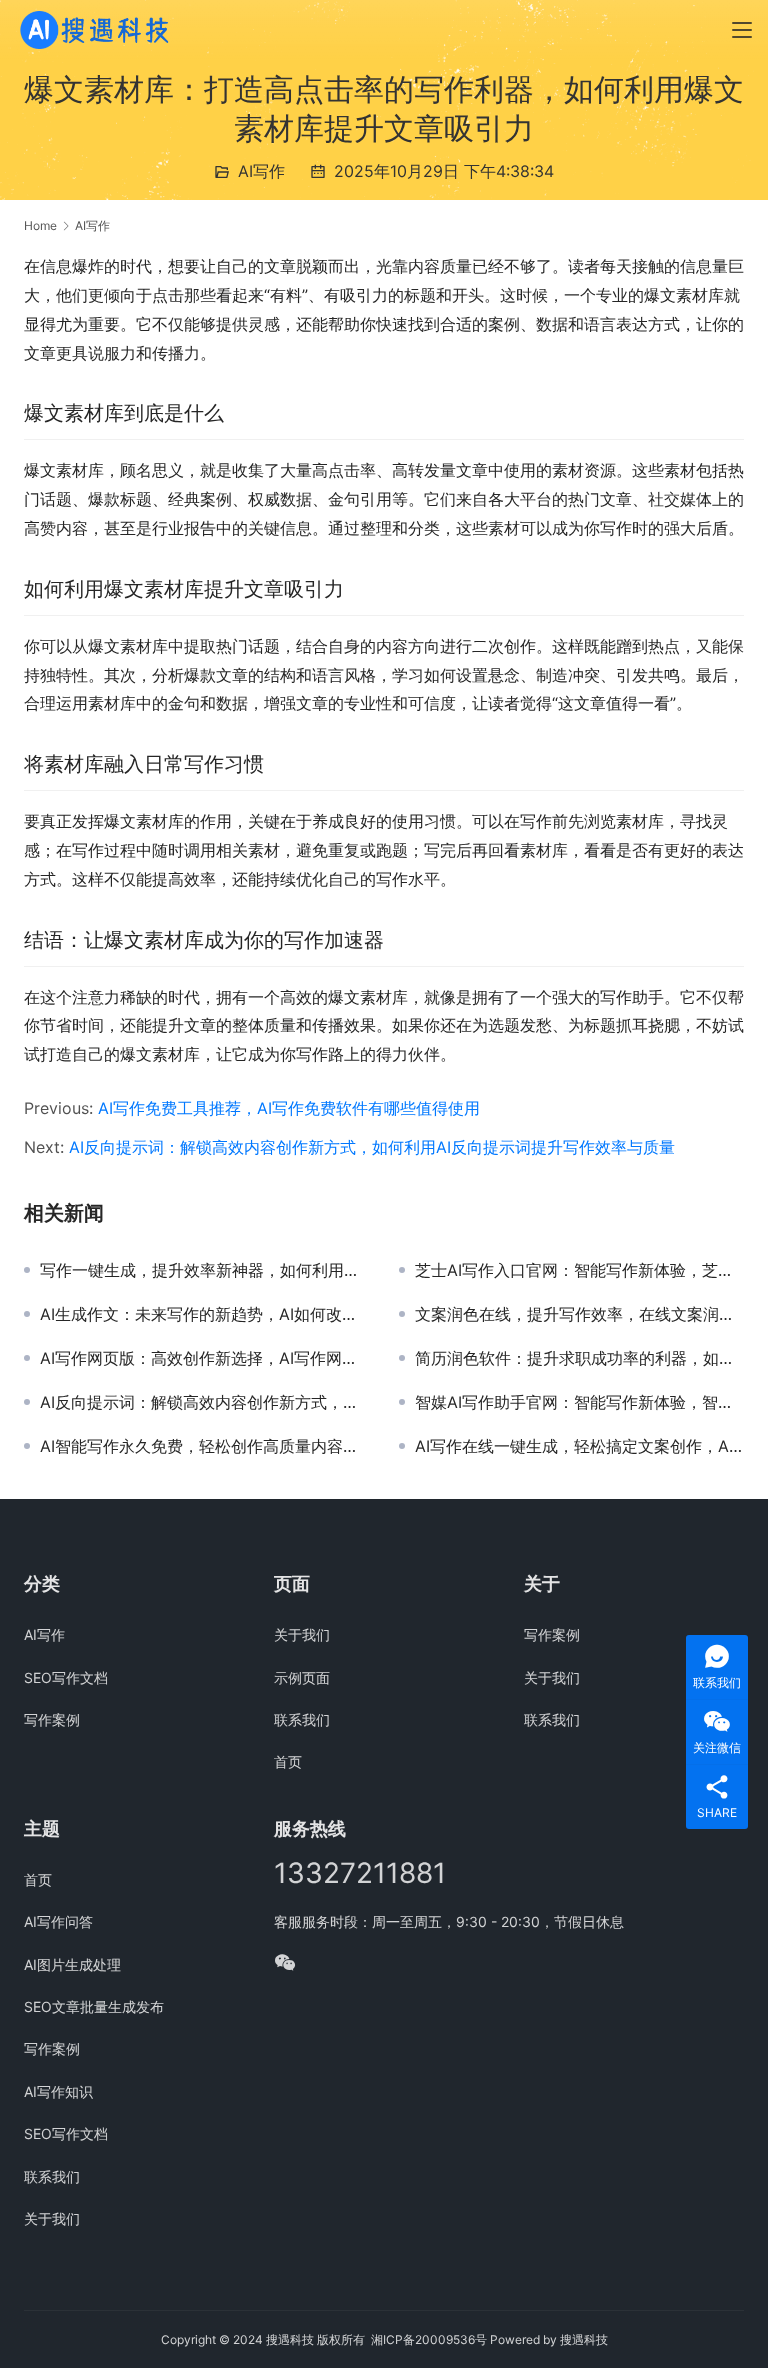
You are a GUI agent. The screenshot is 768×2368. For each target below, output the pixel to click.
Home (40, 225)
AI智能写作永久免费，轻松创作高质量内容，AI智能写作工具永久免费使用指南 (204, 1446)
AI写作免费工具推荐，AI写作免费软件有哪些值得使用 (289, 1108)
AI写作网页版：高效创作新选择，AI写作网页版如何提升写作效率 (204, 1358)
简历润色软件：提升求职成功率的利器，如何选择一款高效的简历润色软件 (579, 1358)
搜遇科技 (584, 2339)
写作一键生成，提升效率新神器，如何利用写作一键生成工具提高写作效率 (204, 1270)
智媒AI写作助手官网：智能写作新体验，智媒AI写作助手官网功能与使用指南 (579, 1402)
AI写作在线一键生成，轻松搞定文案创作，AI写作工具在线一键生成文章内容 (579, 1446)
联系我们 (302, 1719)
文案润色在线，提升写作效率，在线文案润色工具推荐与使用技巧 (579, 1314)
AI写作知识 (58, 2091)
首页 (288, 1761)
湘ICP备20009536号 (429, 2339)
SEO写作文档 (66, 1677)
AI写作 (261, 171)
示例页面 (302, 1677)
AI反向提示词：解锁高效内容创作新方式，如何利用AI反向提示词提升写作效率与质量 (372, 1147)
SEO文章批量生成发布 (94, 2006)
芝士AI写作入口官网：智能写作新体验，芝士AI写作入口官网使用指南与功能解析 (579, 1270)
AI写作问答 (58, 1921)
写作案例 (52, 1719)
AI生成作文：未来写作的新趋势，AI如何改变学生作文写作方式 (204, 1314)
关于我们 (302, 1634)
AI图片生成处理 (72, 1964)
